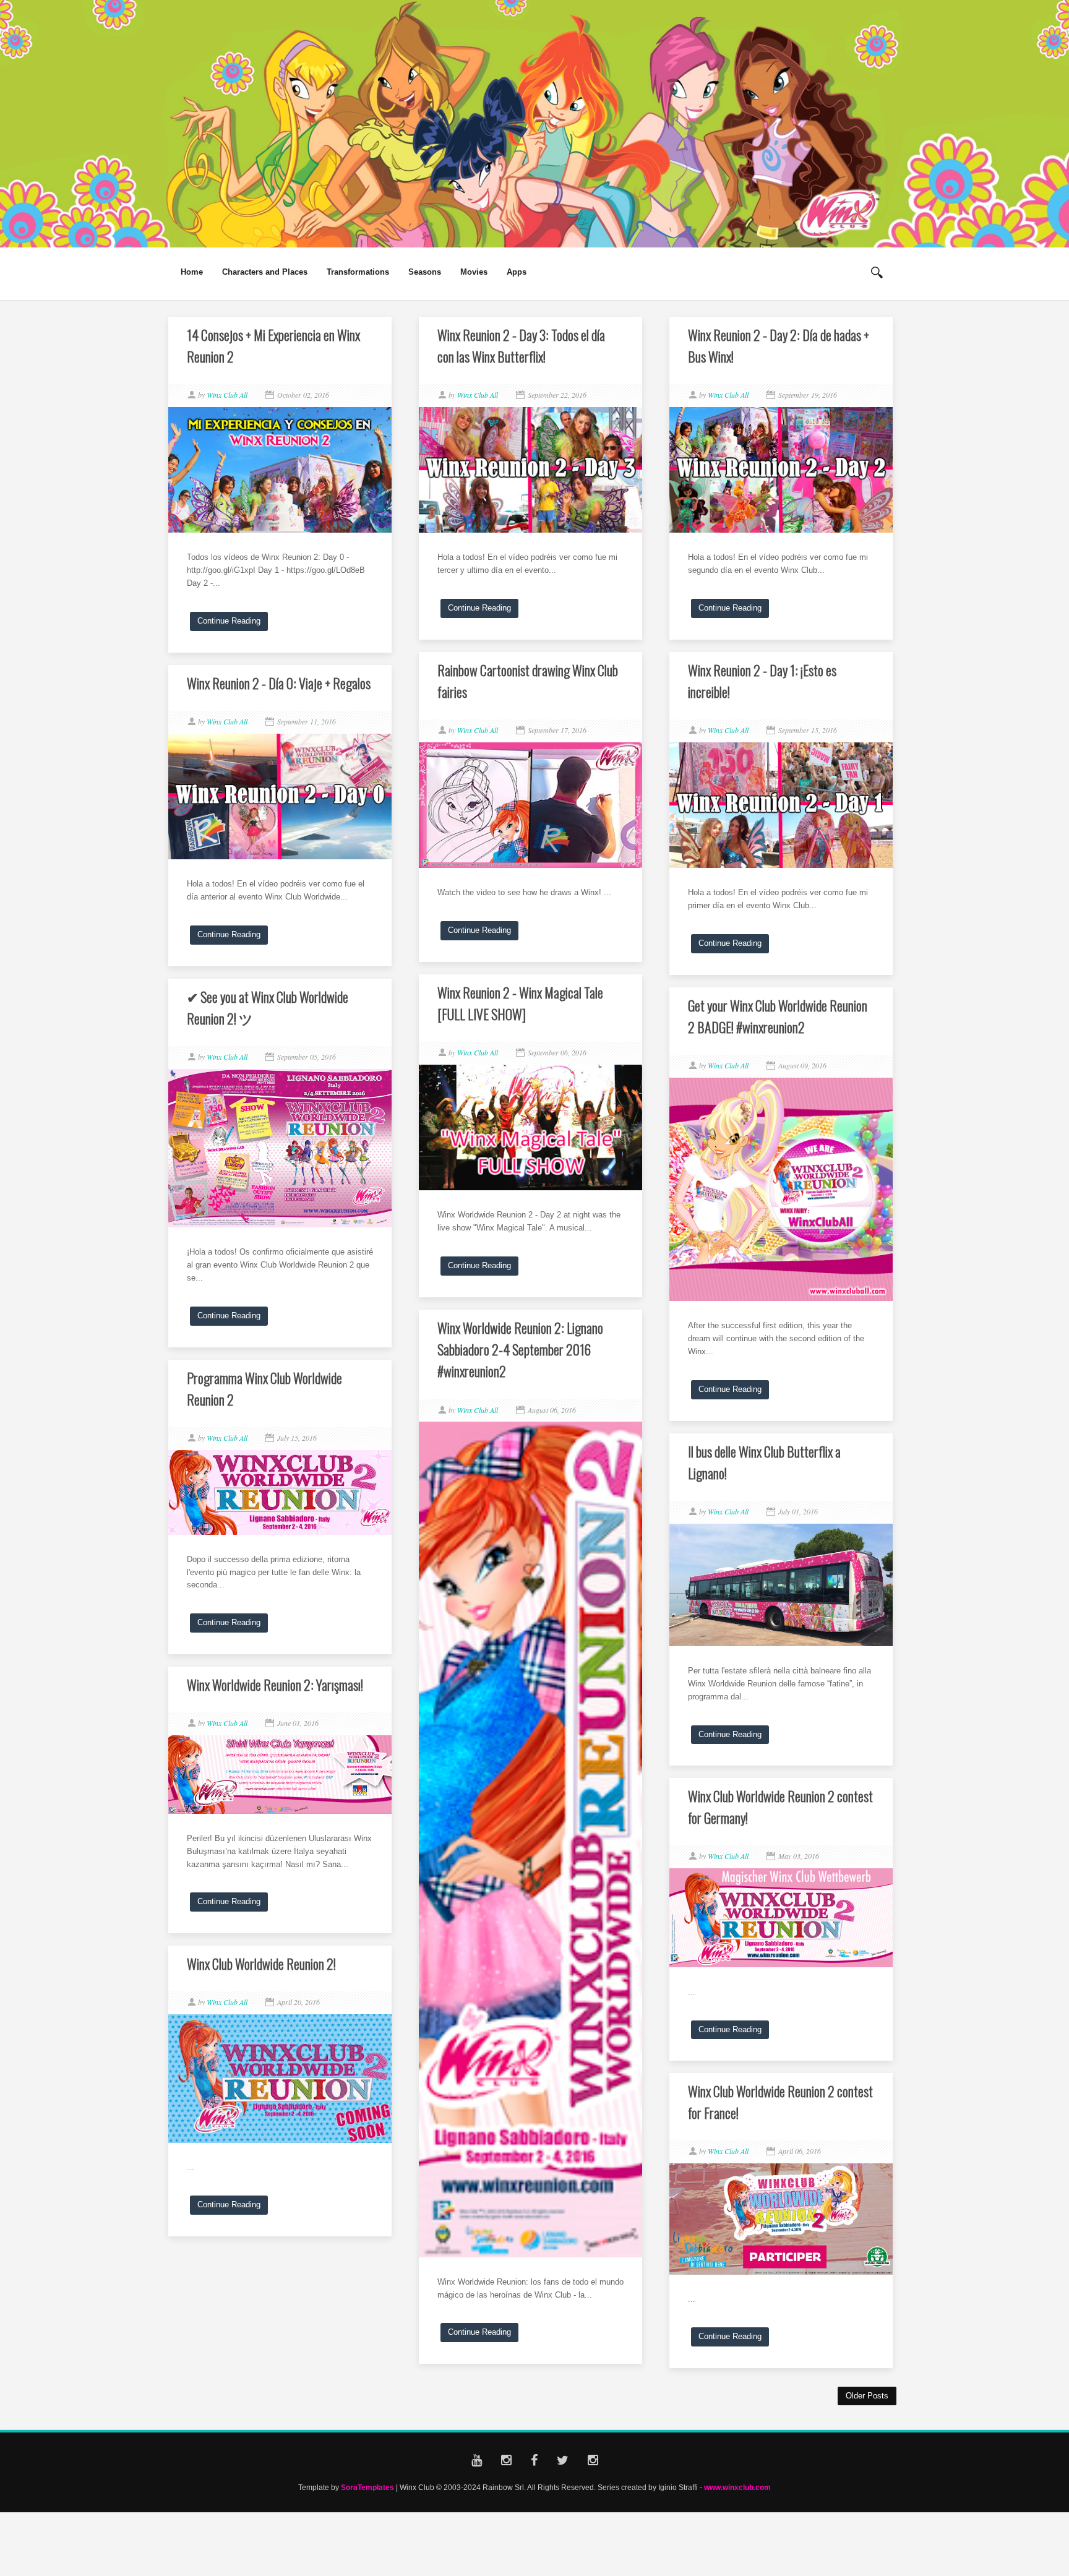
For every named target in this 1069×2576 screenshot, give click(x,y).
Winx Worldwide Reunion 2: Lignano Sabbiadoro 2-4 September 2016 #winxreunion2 (520, 1349)
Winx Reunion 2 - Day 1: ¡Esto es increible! (762, 681)
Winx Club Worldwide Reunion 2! (261, 1964)
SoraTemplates (367, 2487)
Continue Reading (229, 621)
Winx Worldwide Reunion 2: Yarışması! (275, 1685)
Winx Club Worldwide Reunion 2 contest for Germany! (780, 1807)
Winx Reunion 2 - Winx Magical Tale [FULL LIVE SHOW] (520, 1003)
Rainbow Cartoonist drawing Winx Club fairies (528, 681)
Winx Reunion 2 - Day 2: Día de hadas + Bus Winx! (779, 346)
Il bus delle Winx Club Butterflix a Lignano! (764, 1462)
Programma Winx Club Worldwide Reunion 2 (264, 1389)
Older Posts (867, 2396)
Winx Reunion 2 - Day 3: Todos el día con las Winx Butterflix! (521, 346)
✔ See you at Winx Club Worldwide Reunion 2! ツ (268, 1007)
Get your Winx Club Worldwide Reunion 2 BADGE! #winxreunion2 (778, 1016)
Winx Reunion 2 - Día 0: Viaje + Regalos (279, 683)
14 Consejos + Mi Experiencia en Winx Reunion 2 (273, 346)
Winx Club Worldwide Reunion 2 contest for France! (780, 2102)
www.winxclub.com (737, 2487)
